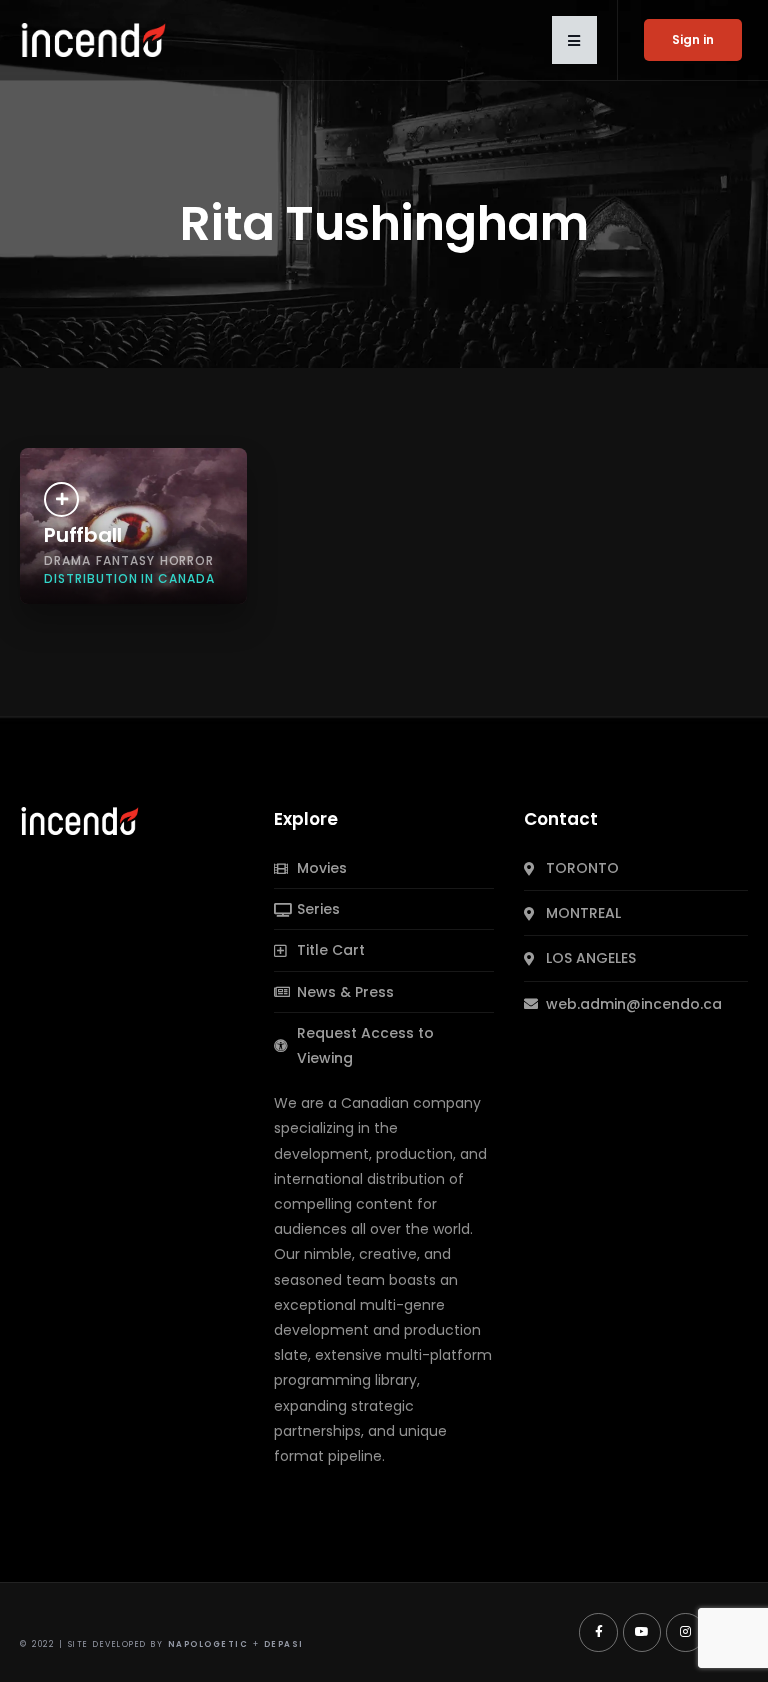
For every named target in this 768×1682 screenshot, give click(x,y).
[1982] (61, 499)
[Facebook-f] (598, 1632)
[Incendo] (81, 820)
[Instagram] (685, 1632)
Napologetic (208, 1644)
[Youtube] (642, 1632)
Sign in (693, 39)
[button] (574, 40)
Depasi (284, 1644)
